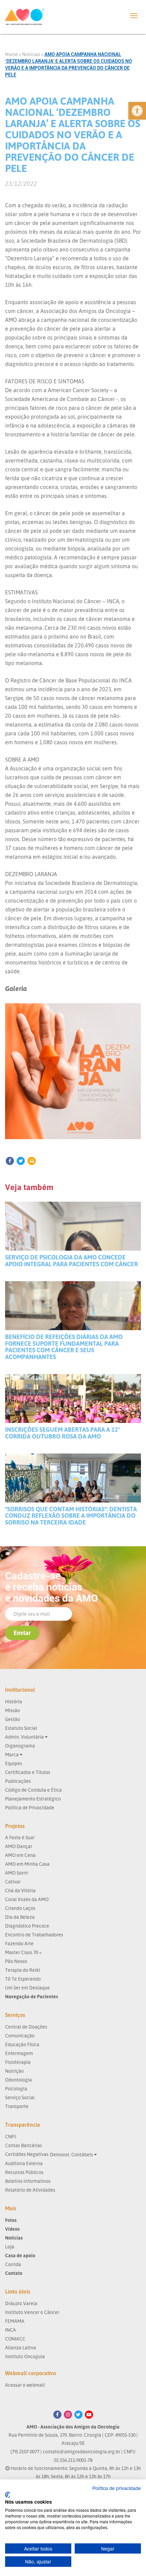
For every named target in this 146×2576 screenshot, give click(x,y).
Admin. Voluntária (25, 1737)
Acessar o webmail (25, 2385)
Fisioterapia (18, 2062)
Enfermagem (19, 2053)
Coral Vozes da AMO (27, 1899)
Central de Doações (26, 2027)
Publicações (18, 1781)
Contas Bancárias (24, 2145)
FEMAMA (15, 2321)
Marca (12, 1754)
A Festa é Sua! (20, 1837)
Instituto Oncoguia (25, 2356)
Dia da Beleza (20, 1917)
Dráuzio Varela (21, 2303)
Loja (10, 2247)
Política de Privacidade (30, 1807)
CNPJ (11, 2136)
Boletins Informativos (28, 2181)
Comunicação (20, 2035)
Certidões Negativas (27, 2154)
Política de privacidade (117, 2488)
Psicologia (16, 2088)
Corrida (13, 2264)
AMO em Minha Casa (27, 1864)
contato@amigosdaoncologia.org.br (81, 2451)
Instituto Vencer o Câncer (32, 2312)
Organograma (20, 1746)
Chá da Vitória (20, 1890)
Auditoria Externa (24, 2163)
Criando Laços (20, 1908)
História (14, 1701)
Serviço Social (20, 2097)
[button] (137, 111)
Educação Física (22, 2044)
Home (11, 54)
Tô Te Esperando (23, 1979)
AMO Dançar (19, 1846)
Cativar (13, 1882)
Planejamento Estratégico (33, 1799)
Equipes (14, 1763)
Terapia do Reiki (23, 1970)
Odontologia (19, 2080)
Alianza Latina (21, 2347)
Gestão (13, 1719)
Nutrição (14, 2071)
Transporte (17, 2106)
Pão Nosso (16, 1961)
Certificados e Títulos (28, 1772)
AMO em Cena (20, 1855)
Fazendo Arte (19, 1943)
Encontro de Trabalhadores (34, 1935)
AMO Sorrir (17, 1873)
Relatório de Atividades (30, 2190)
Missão (13, 1710)
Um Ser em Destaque (28, 1988)
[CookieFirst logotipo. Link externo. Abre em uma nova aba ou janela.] (8, 2495)
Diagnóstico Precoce (27, 1926)
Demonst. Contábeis (72, 2154)
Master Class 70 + (23, 1952)
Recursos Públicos (24, 2172)
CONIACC (15, 2339)
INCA (11, 2330)
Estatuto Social (21, 1728)
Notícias (31, 54)
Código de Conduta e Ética (33, 1790)
